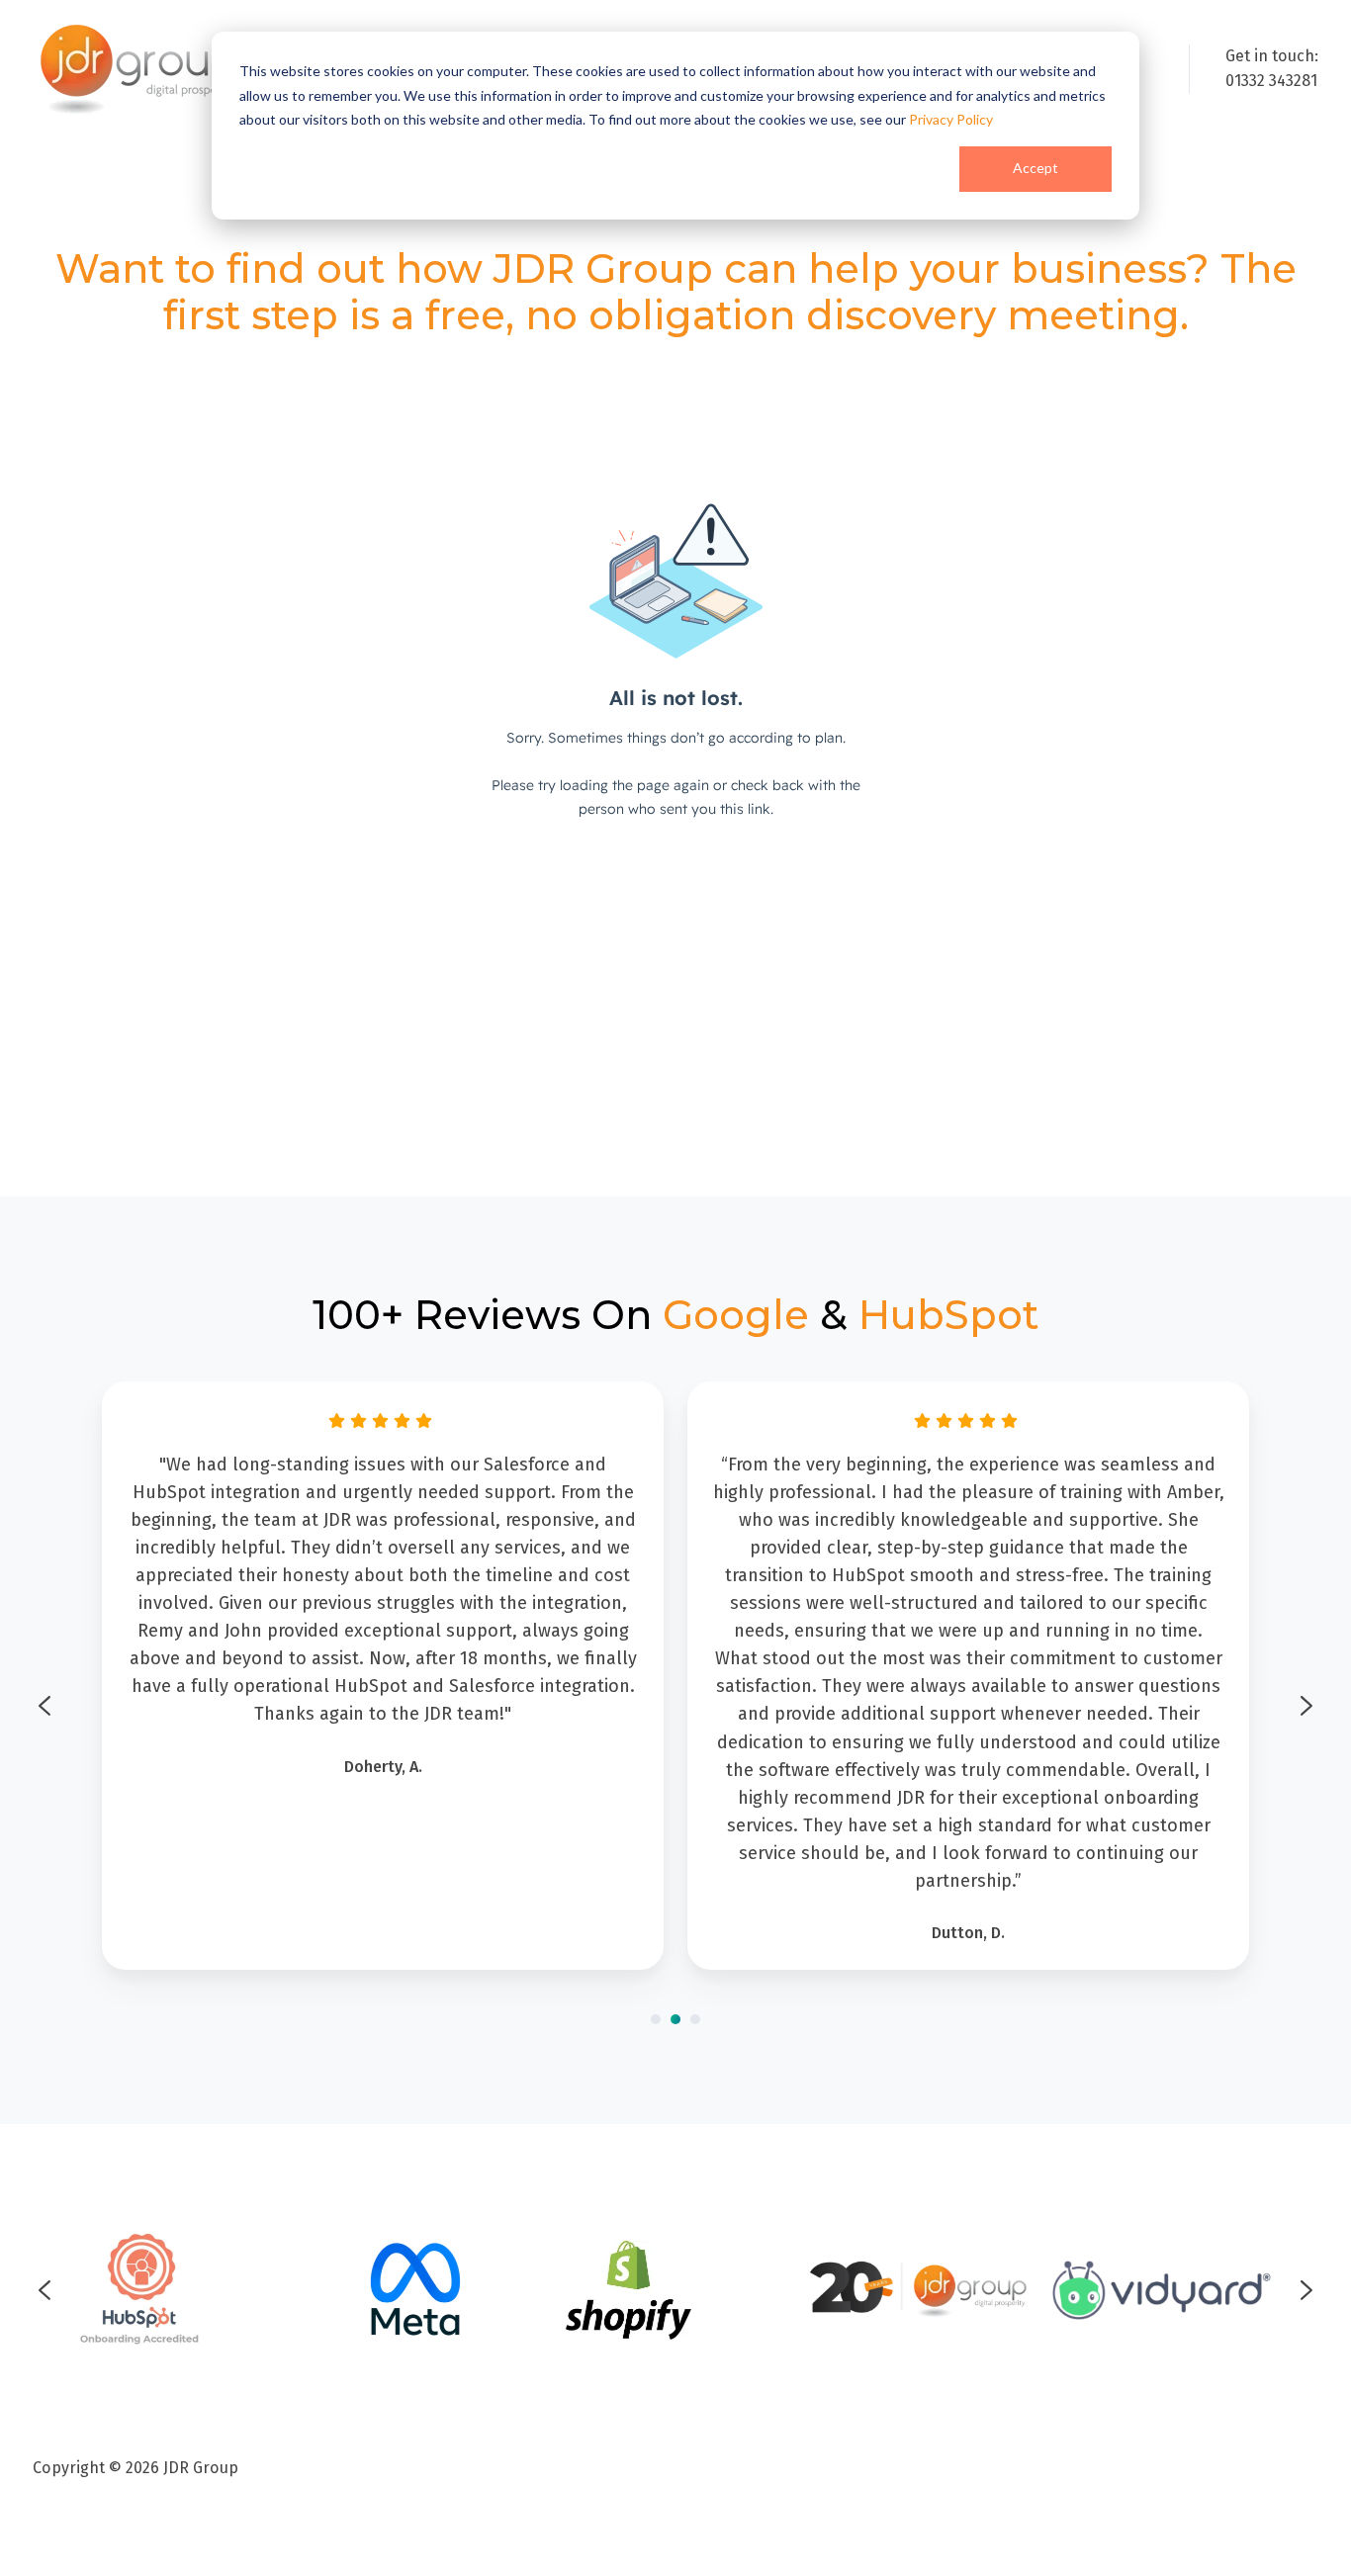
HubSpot (948, 1315)
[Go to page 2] (675, 2019)
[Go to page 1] (656, 2019)
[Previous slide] (45, 1706)
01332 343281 (1271, 81)
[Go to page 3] (695, 2019)
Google (736, 1315)
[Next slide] (1306, 1706)
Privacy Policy (951, 119)
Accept (1036, 168)
